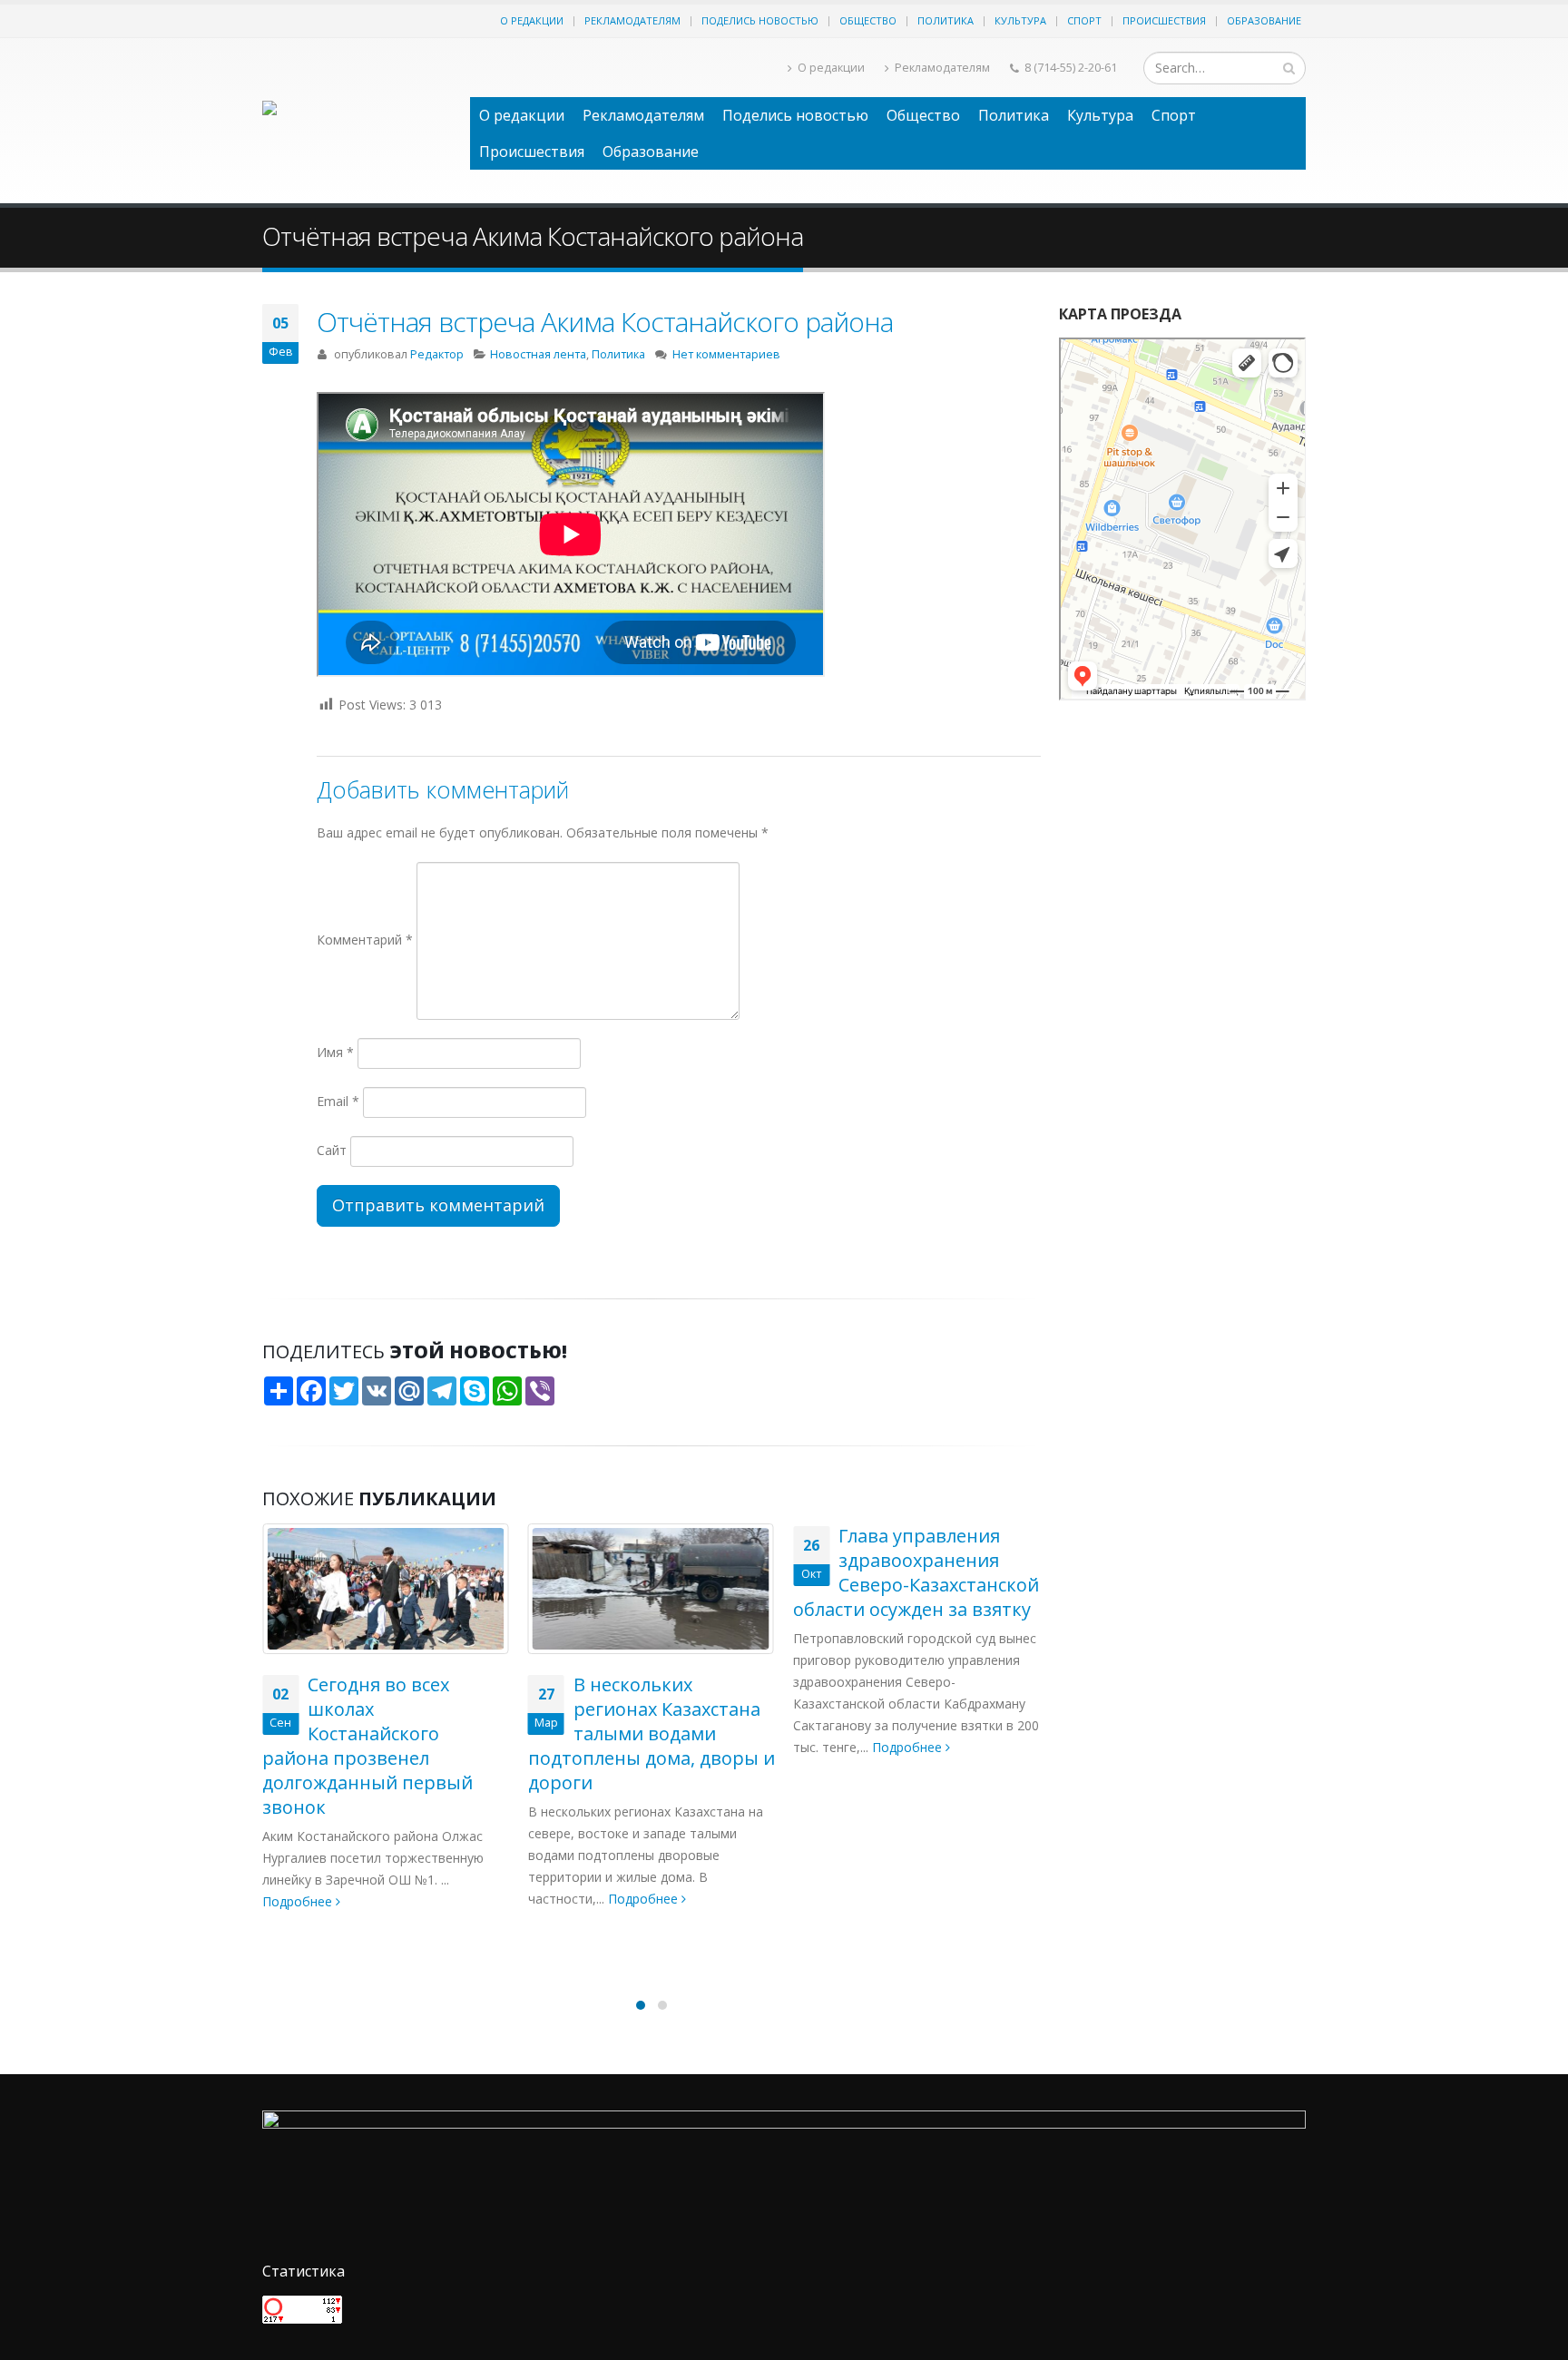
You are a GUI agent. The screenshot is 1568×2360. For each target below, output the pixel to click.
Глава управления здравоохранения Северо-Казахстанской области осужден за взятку (916, 1572)
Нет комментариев (726, 354)
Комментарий (365, 940)
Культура (1020, 20)
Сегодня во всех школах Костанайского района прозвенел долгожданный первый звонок (367, 1746)
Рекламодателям (632, 20)
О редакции (532, 20)
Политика (946, 20)
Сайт (332, 1150)
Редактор (437, 354)
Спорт (1084, 20)
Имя (335, 1052)
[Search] (1289, 68)
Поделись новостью (760, 20)
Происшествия (1164, 20)
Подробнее (299, 1901)
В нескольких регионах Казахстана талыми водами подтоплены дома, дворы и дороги (652, 1733)
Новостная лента (538, 354)
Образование (1264, 20)
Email (338, 1101)
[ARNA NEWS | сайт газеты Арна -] (357, 121)
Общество (868, 20)
